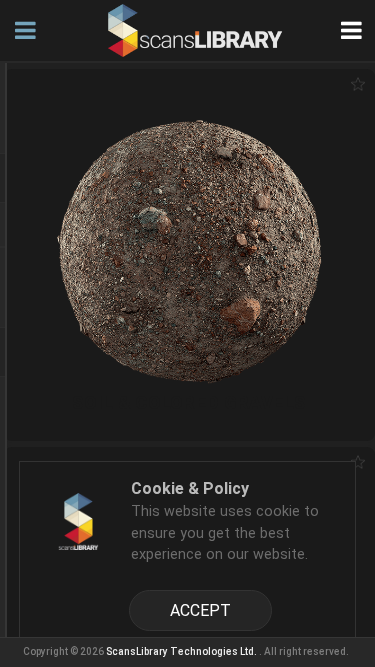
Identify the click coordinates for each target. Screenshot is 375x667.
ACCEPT (200, 610)
